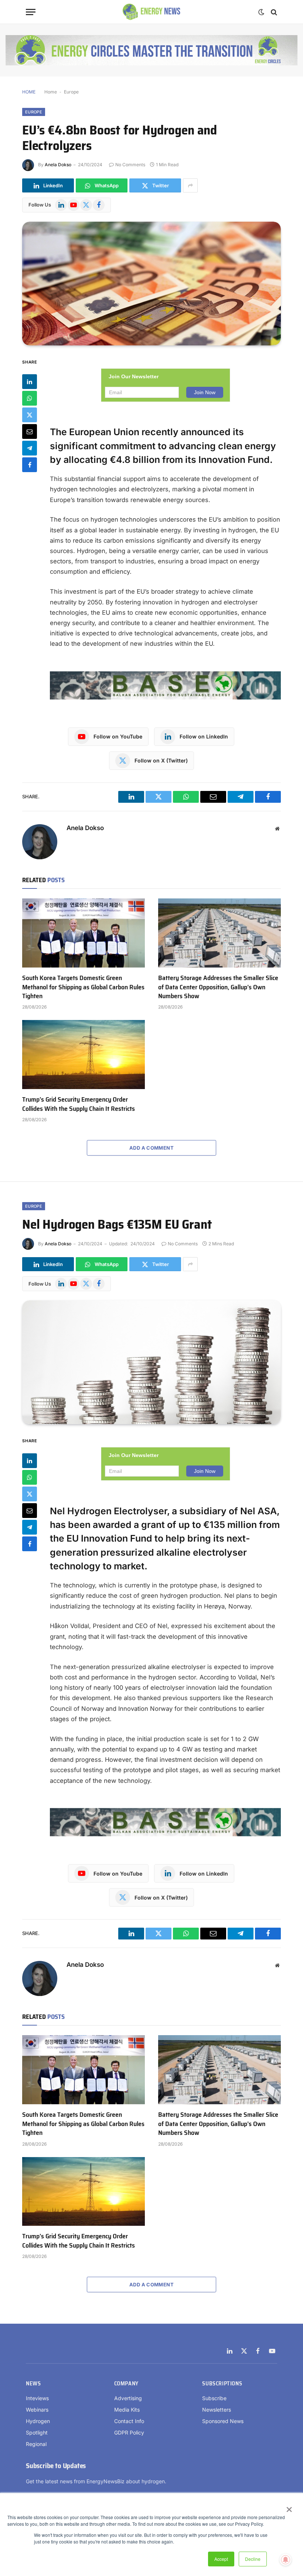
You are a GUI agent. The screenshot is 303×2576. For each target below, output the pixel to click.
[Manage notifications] (286, 2560)
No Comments (130, 165)
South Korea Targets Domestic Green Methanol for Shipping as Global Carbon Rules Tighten (83, 987)
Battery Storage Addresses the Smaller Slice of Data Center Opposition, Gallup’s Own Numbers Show (218, 987)
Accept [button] (221, 2559)
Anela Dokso (58, 165)
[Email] (30, 431)
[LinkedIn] (30, 382)
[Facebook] (30, 465)
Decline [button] (253, 2559)
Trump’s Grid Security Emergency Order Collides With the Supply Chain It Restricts (79, 1104)
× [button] (289, 2507)
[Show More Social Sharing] (190, 185)
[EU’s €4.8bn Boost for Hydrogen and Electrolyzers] (151, 284)
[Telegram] (30, 448)
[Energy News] (152, 12)
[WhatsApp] (30, 398)
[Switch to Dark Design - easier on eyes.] (261, 12)
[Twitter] (30, 415)
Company (126, 2384)
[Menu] (31, 12)
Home (51, 92)
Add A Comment (151, 1148)
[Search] (273, 12)
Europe (71, 92)
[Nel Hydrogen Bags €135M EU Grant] (151, 1362)
